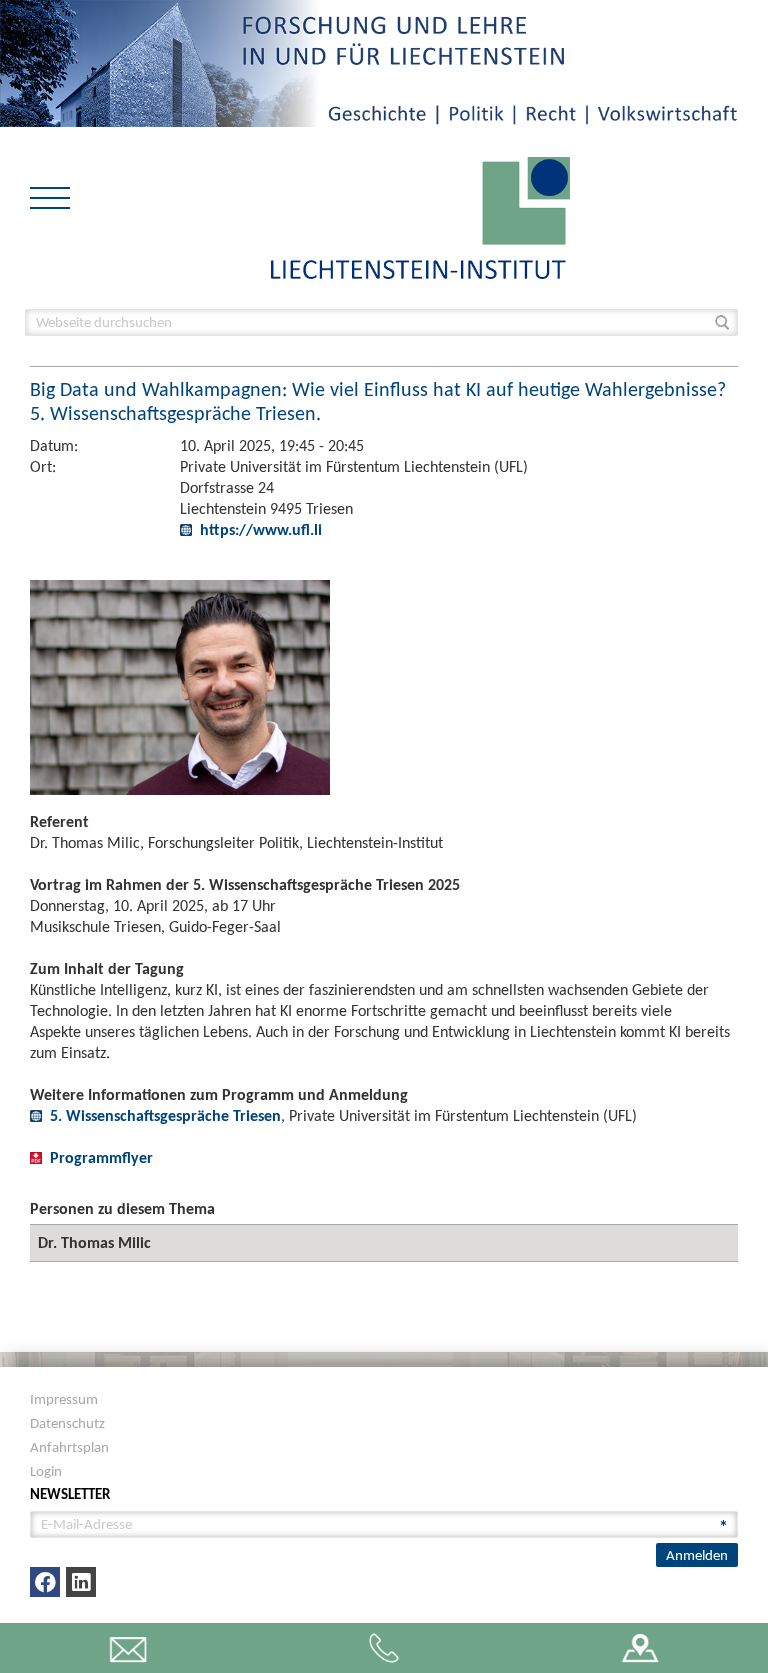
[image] (420, 216)
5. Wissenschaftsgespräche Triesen (165, 1115)
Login (46, 1471)
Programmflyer (101, 1157)
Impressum (64, 1399)
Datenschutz (67, 1423)
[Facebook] (45, 1582)
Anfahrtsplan (69, 1447)
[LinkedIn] (81, 1582)
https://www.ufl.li (261, 529)
